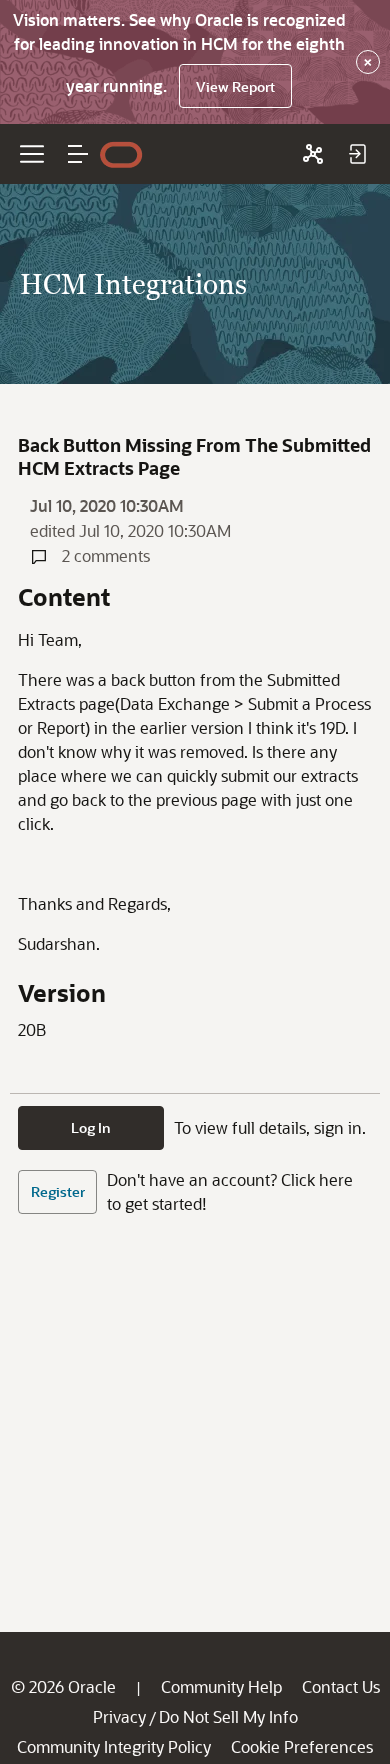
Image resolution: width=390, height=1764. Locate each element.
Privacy (119, 1716)
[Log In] (357, 154)
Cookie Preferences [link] (302, 1746)
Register (58, 1191)
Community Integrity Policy (114, 1746)
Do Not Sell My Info (228, 1716)
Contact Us (341, 1686)
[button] (78, 154)
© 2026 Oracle (63, 1686)
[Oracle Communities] (313, 154)
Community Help (221, 1686)
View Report (235, 86)
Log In (91, 1127)
